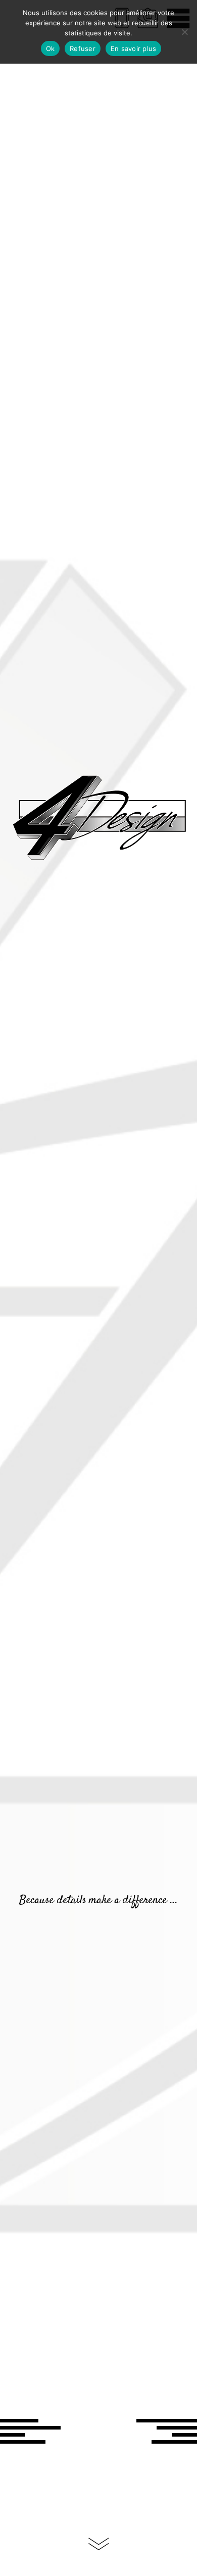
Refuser (83, 48)
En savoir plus (134, 48)
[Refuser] (184, 32)
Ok (51, 48)
